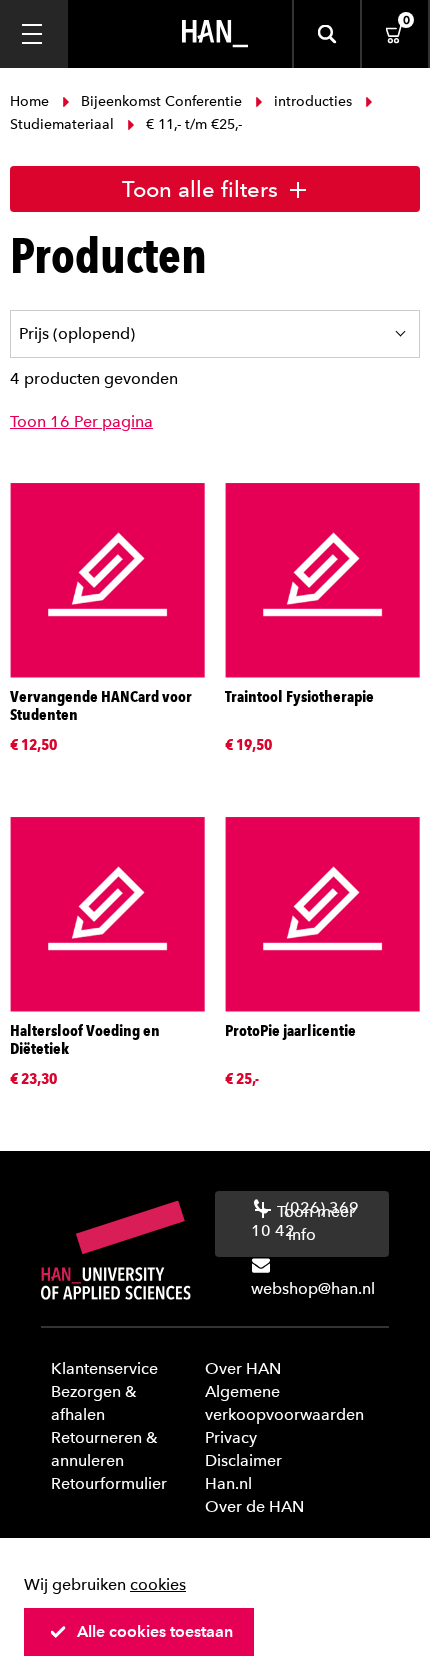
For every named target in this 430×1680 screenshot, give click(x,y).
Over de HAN (254, 1506)
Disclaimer (243, 1460)
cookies (158, 1584)
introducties (313, 101)
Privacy (231, 1437)
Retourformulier (109, 1483)
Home (31, 101)
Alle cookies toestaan (155, 1631)
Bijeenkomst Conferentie (161, 101)
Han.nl (228, 1483)
